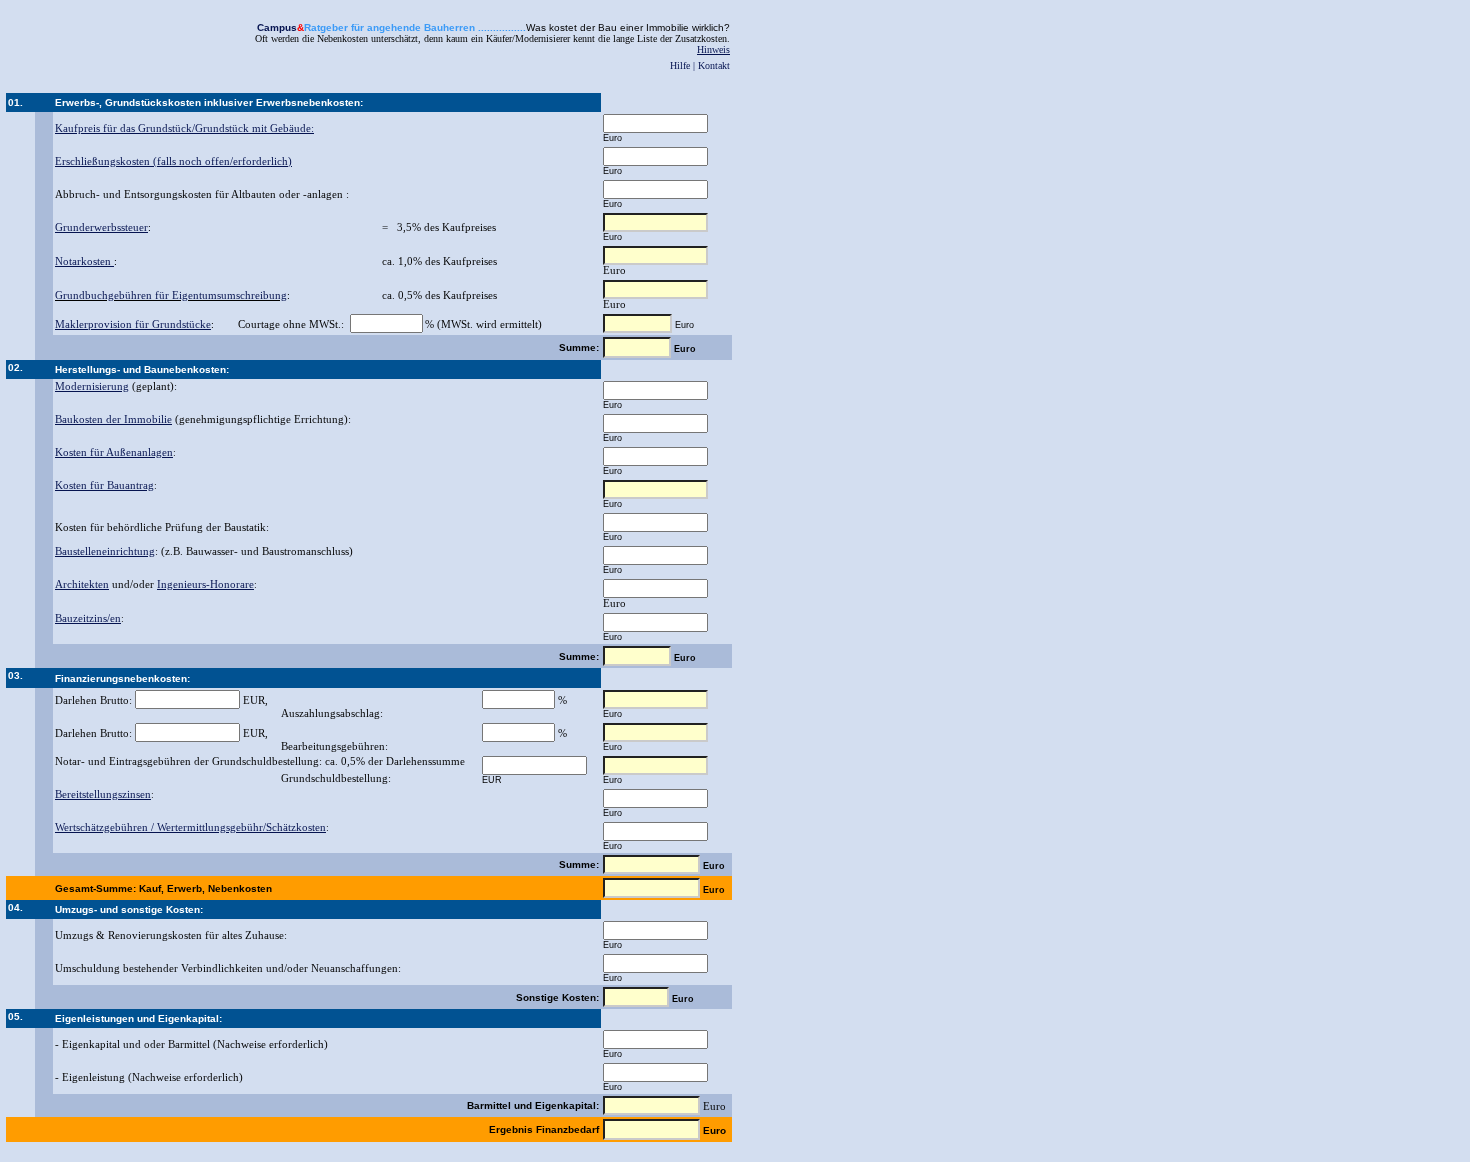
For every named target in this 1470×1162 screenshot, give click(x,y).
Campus (277, 27)
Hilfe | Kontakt (700, 65)
